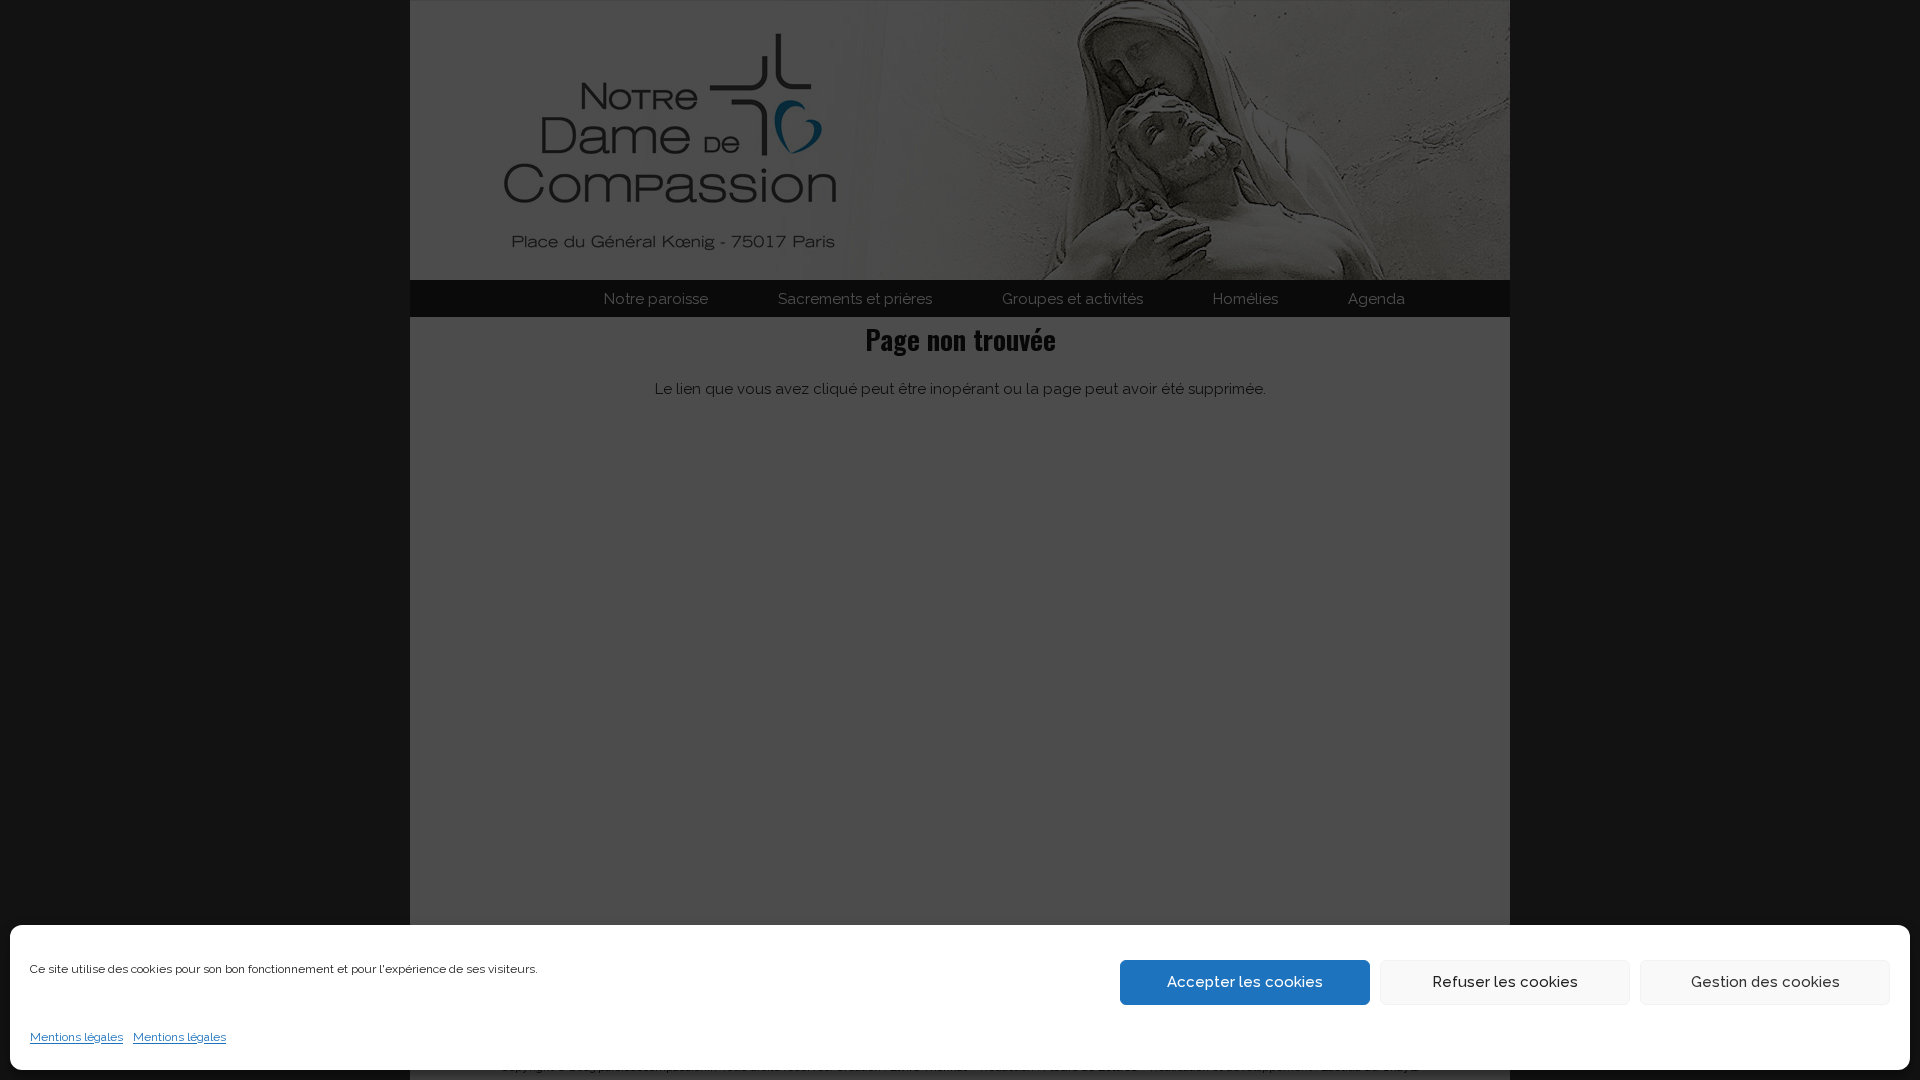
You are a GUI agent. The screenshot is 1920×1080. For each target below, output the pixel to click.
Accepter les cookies (1245, 982)
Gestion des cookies (1765, 982)
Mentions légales (76, 1037)
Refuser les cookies (1505, 982)
